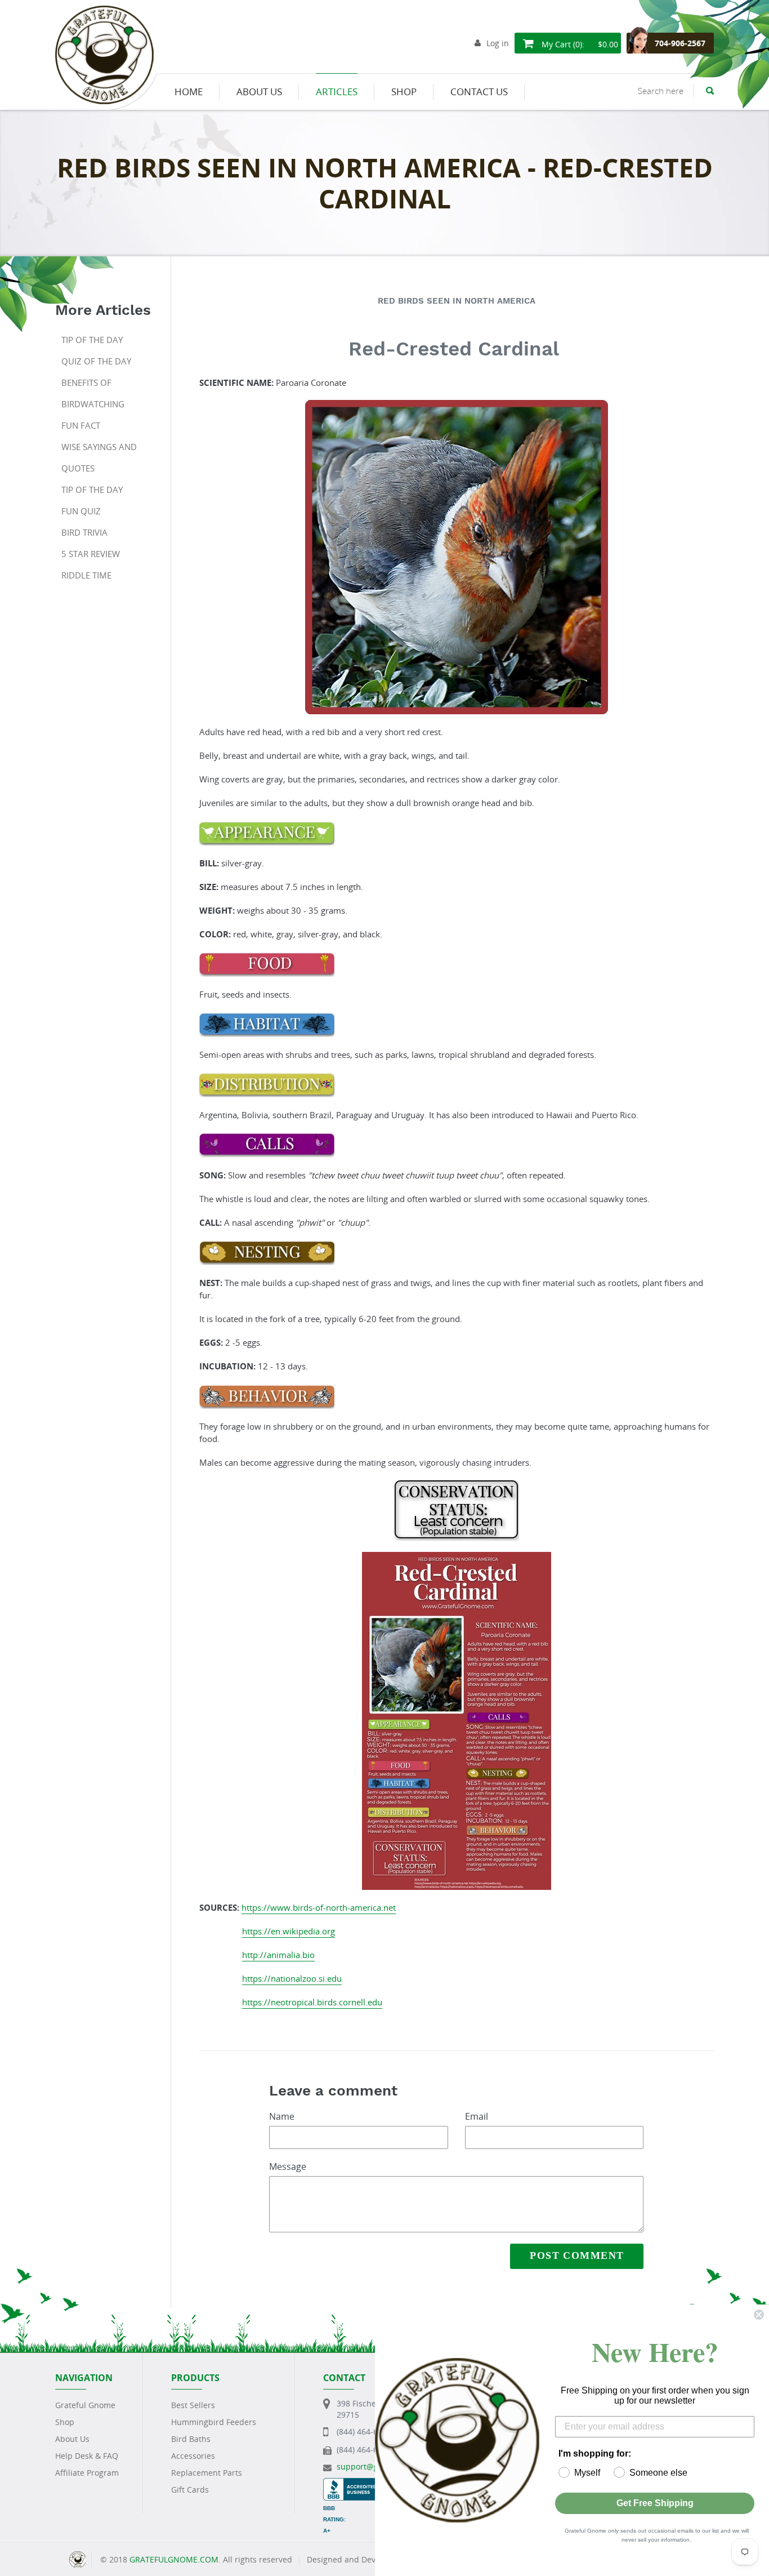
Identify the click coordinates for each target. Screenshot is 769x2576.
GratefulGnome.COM (174, 2559)
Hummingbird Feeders (214, 2422)
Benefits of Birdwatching (93, 393)
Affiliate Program (87, 2473)
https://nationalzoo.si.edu (292, 1978)
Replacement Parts (207, 2473)
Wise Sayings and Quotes (99, 457)
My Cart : (579, 44)
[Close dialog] (759, 2315)
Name (282, 2116)
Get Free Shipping (655, 2503)
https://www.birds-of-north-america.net (319, 1907)
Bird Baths (191, 2439)
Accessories (193, 2456)
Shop (65, 2422)
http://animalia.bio (278, 1955)
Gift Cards (190, 2490)
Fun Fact (81, 425)
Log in (498, 43)
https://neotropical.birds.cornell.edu (312, 2002)
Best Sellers (193, 2405)
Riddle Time (86, 575)
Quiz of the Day (96, 361)
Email (477, 2116)
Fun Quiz (81, 511)
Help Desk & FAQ (87, 2456)
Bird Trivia (84, 532)
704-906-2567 (680, 43)
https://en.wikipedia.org (289, 1931)
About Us (72, 2439)
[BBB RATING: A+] (355, 2483)
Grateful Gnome (85, 2405)
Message (288, 2166)
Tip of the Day (92, 340)
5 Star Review (91, 554)
